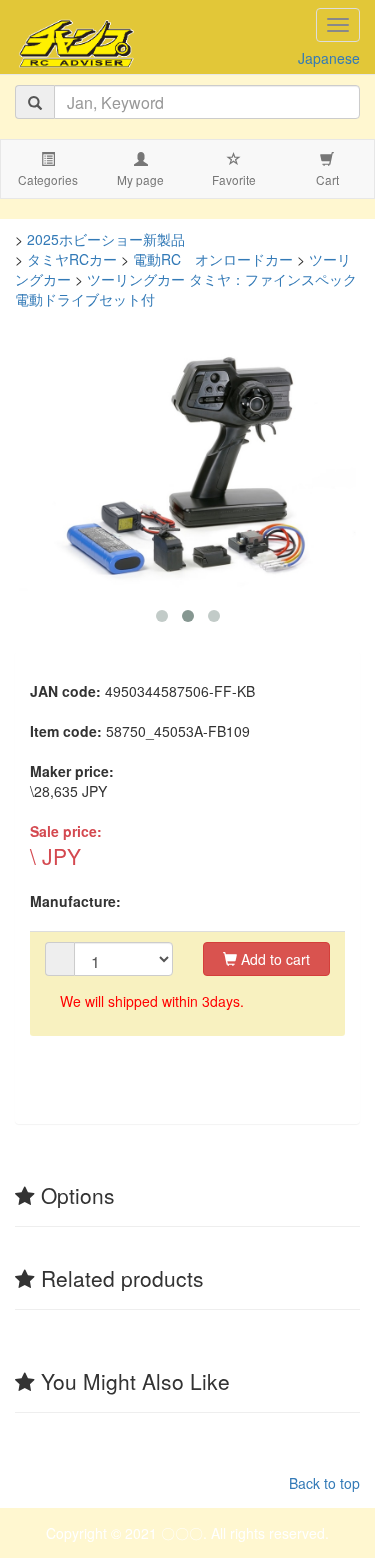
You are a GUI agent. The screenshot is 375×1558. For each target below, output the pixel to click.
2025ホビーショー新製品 (106, 239)
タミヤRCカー (72, 259)
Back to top (324, 1483)
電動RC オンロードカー (213, 259)
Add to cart (273, 959)
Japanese (329, 58)
